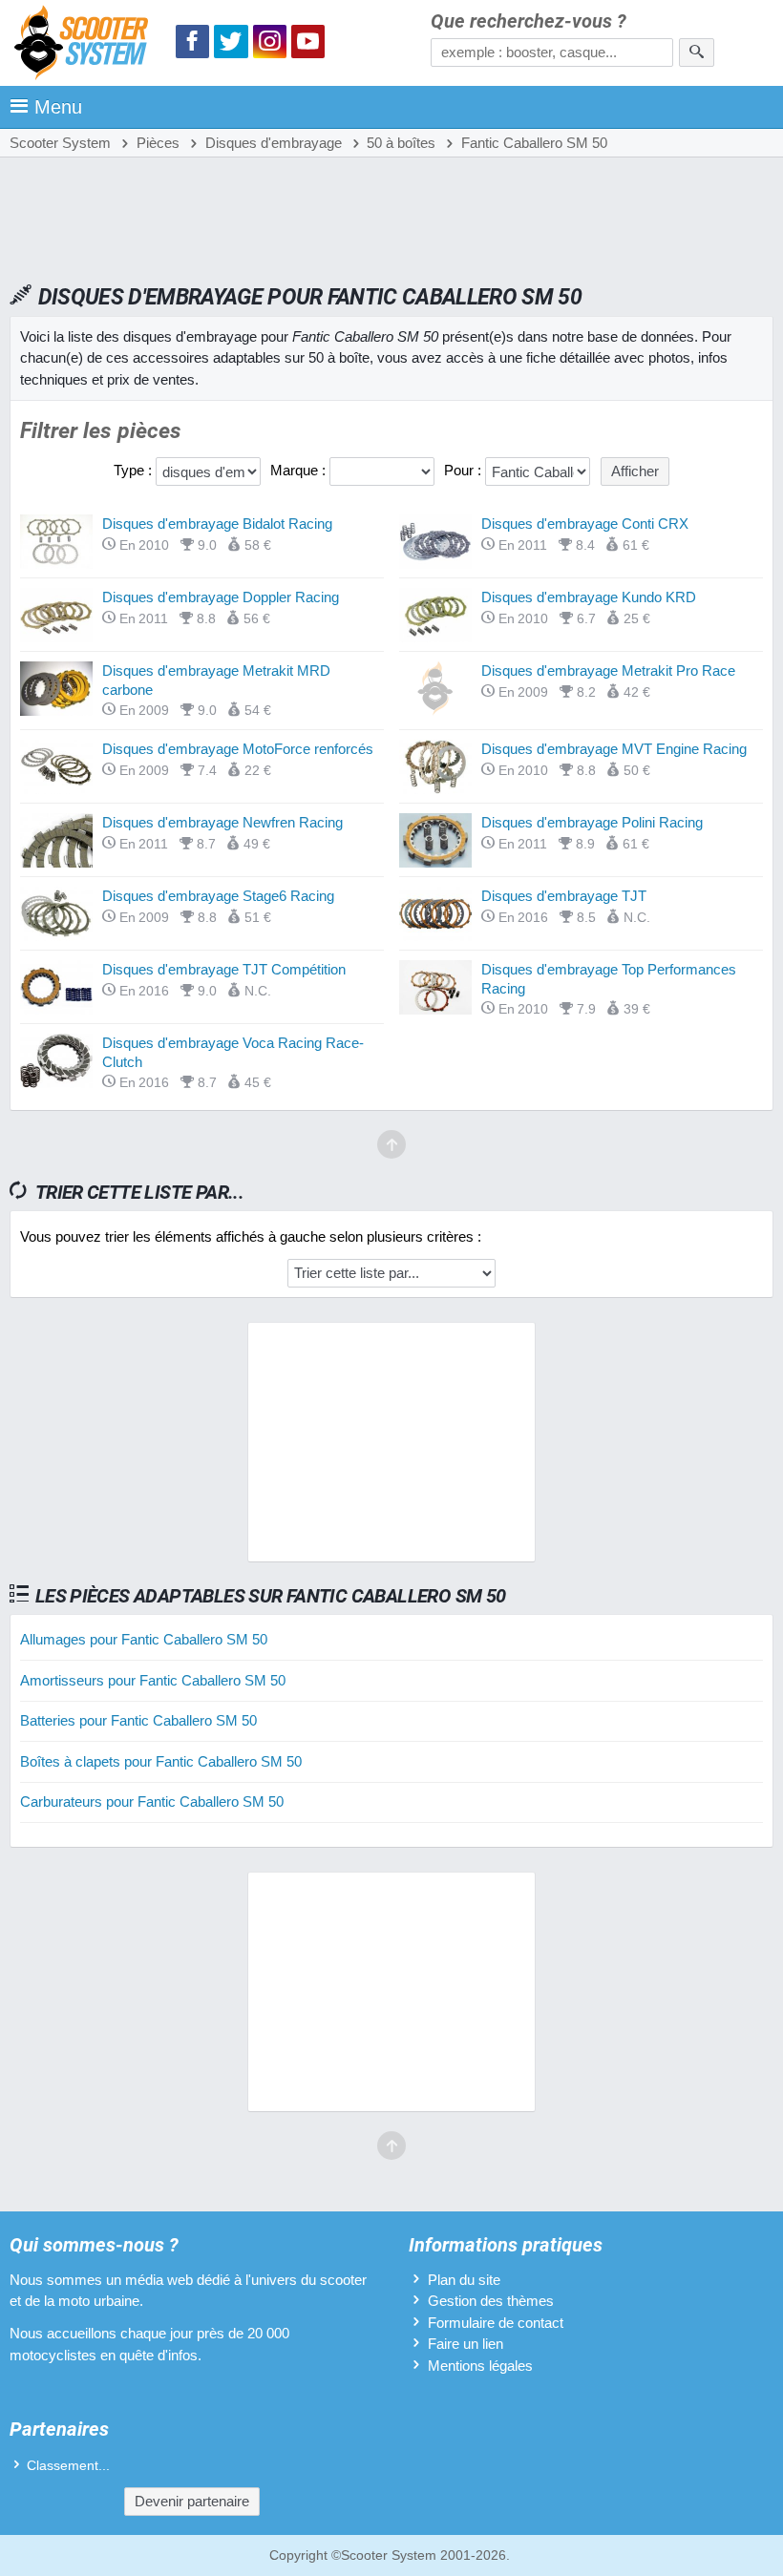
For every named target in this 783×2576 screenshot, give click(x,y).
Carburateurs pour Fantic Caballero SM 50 (152, 1801)
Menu (58, 107)
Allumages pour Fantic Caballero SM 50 (144, 1639)
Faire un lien (466, 2344)
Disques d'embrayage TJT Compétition (224, 969)
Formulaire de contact (496, 2323)
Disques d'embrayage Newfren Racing (222, 822)
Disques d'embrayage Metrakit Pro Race (608, 670)
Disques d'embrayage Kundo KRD (589, 597)
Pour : (465, 470)
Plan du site (464, 2280)
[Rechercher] (697, 52)
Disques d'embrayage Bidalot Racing (217, 524)
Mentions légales (480, 2366)
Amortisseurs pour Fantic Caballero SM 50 (153, 1680)
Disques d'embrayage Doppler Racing (221, 597)
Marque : (300, 470)
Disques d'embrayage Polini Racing (592, 822)
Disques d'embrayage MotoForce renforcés (238, 749)
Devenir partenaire (192, 2501)
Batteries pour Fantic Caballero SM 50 (138, 1720)
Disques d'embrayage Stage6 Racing (218, 896)
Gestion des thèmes (491, 2301)
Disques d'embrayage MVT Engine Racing (614, 749)
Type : (135, 470)
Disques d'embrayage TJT (564, 896)
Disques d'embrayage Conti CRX (585, 524)
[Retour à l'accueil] (86, 45)
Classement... (68, 2466)
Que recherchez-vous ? (529, 21)
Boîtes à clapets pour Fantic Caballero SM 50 (161, 1761)
